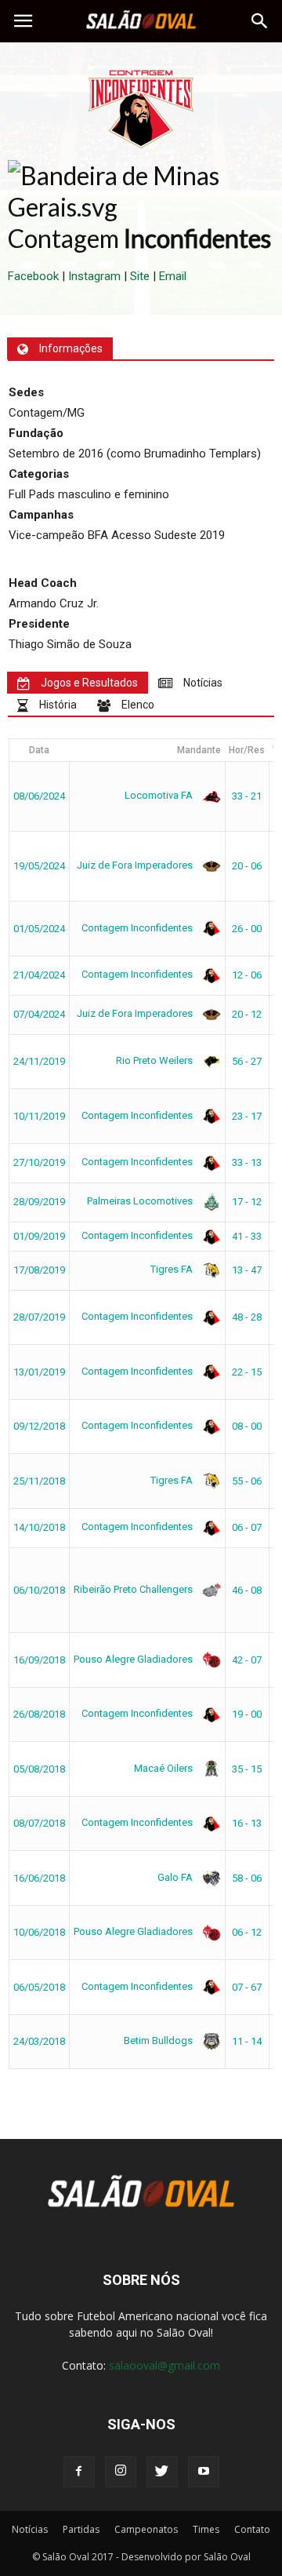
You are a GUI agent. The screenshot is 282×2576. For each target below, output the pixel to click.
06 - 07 (247, 1527)
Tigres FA (173, 1269)
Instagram (94, 276)
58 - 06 (247, 1878)
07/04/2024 (39, 1014)
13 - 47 (247, 1270)
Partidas (81, 2529)
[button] (260, 21)
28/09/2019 (39, 1202)
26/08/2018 (39, 1714)
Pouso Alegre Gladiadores (134, 1659)
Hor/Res (247, 750)
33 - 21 (247, 796)
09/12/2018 (39, 1426)
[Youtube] (204, 2472)
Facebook (33, 276)
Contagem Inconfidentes (138, 928)
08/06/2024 (39, 796)
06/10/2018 (39, 1590)
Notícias (30, 2529)
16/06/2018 (39, 1878)
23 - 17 (247, 1116)
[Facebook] (79, 2472)
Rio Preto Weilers (155, 1060)
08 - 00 (247, 1426)
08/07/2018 (39, 1823)
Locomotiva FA (160, 795)
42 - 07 (247, 1660)
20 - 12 (247, 1014)
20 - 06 (247, 866)
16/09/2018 (39, 1660)
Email (173, 276)
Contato (252, 2529)
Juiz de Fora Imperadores (136, 865)
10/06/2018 (39, 1932)
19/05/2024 (39, 866)
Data (39, 750)
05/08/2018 (39, 1769)
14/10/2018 (39, 1527)
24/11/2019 (39, 1061)
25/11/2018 (39, 1481)
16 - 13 (247, 1823)
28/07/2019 (39, 1317)
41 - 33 (247, 1236)
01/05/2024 (39, 929)
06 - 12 (247, 1932)
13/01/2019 (39, 1372)
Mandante (199, 750)
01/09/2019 (39, 1236)
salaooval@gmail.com (164, 2365)
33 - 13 (247, 1162)
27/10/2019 (39, 1162)
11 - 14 (247, 2041)
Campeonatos (146, 2529)
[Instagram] (121, 2472)
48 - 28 (247, 1317)
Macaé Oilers (164, 1768)
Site (140, 276)
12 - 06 (247, 975)
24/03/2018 (39, 2041)
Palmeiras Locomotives (141, 1201)
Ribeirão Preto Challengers (134, 1589)
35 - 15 (247, 1769)
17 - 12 (247, 1202)
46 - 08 (247, 1590)
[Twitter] (162, 2472)
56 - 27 (247, 1061)
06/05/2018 (39, 1987)
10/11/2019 (39, 1116)
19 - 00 (247, 1714)
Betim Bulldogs (159, 2040)
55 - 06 (247, 1481)
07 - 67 (247, 1987)
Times (206, 2529)
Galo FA (176, 1877)
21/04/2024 (39, 975)
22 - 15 (247, 1372)
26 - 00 (247, 929)
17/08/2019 (39, 1270)
